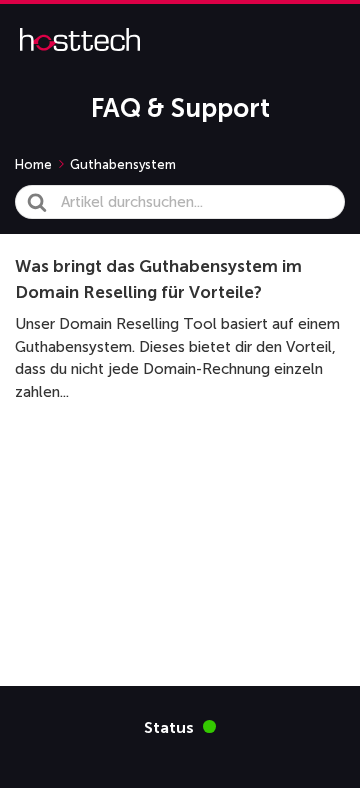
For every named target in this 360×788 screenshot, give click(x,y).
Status (180, 726)
